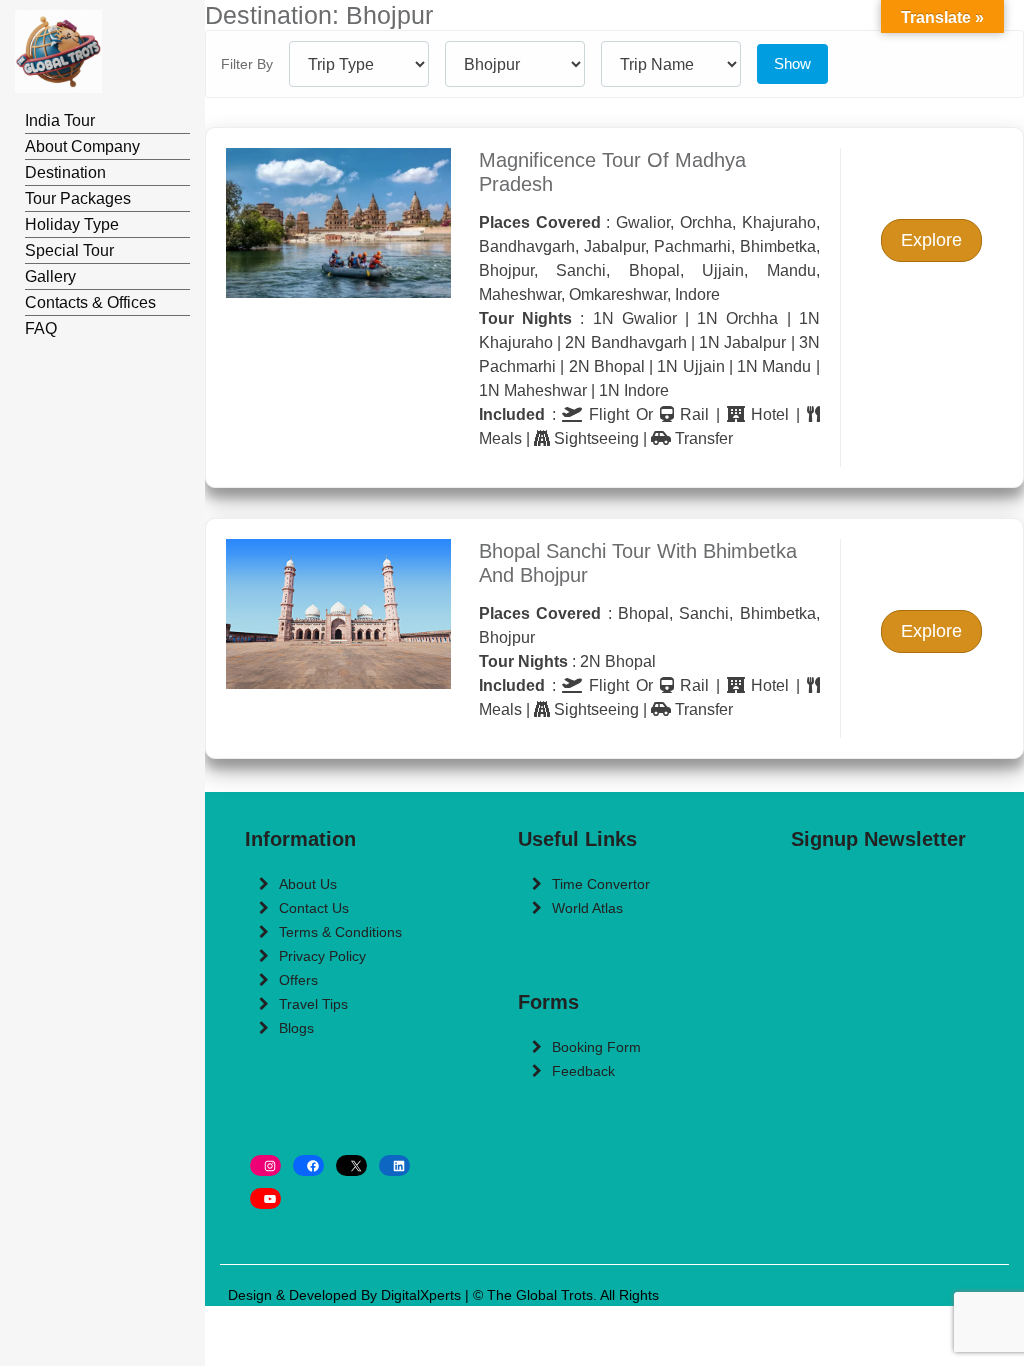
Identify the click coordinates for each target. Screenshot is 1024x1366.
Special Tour (69, 250)
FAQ (41, 328)
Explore (931, 240)
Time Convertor (601, 884)
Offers (298, 980)
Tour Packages (78, 198)
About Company (82, 146)
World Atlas (587, 908)
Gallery (50, 276)
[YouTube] (265, 1198)
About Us (308, 884)
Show (792, 63)
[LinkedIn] (394, 1165)
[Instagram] (265, 1165)
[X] (351, 1165)
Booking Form (596, 1047)
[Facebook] (308, 1165)
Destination (65, 172)
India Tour (60, 120)
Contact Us (314, 908)
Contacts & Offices (90, 302)
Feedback (583, 1071)
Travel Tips (313, 1004)
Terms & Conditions (340, 932)
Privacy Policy (322, 956)
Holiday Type (72, 224)
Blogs (296, 1028)
